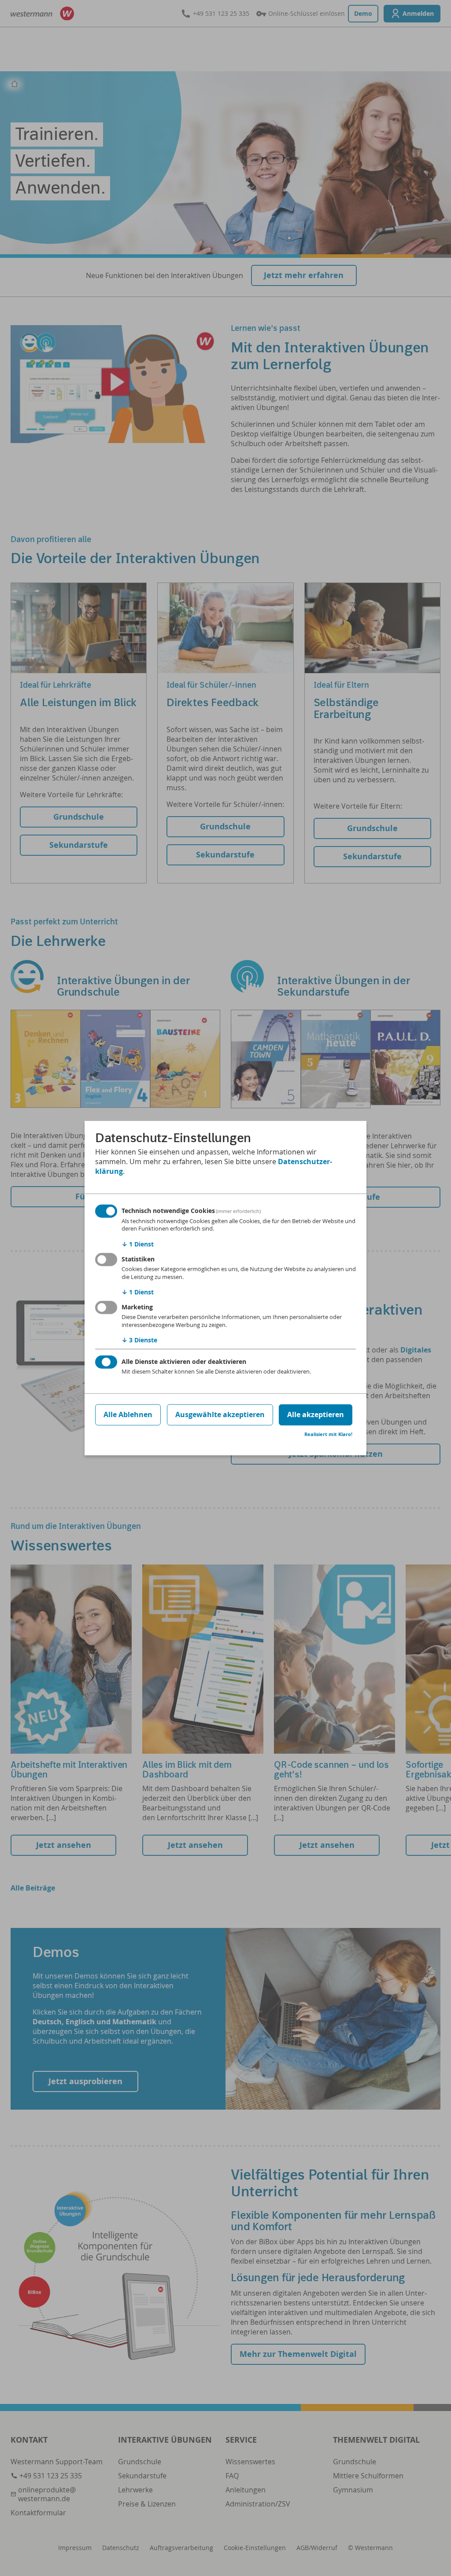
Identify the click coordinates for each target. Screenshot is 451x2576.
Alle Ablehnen (128, 1414)
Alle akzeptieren (316, 1414)
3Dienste (139, 1340)
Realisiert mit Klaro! (328, 1434)
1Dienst (138, 1244)
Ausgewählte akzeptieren (220, 1414)
